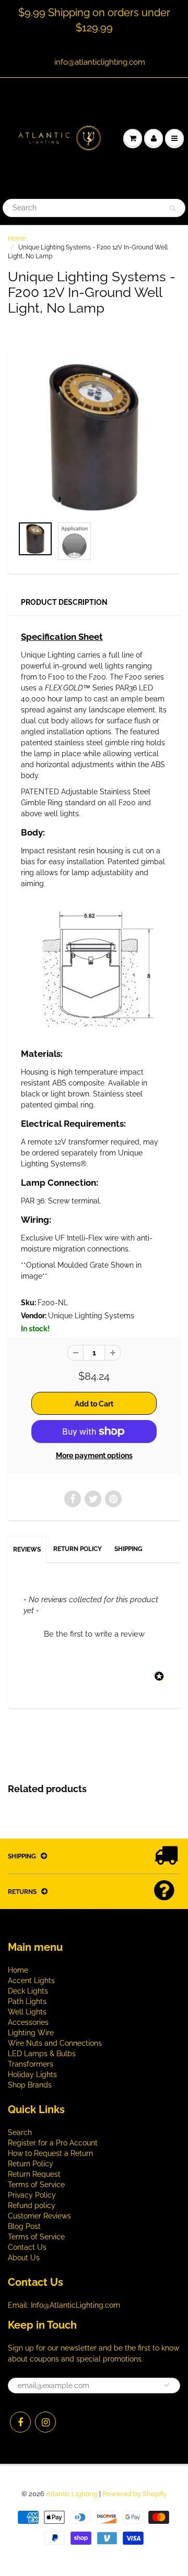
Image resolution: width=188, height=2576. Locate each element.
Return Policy (78, 1549)
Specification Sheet (62, 637)
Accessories (28, 2022)
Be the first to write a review (94, 1634)
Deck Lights (28, 1991)
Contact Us (27, 2247)
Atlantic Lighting (72, 2494)
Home (17, 238)
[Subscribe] (167, 2385)
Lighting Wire (31, 2033)
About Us (24, 2258)
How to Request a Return (50, 2153)
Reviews (27, 1549)
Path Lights (27, 2001)
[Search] (173, 208)
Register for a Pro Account (53, 2143)
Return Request (34, 2174)
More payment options (94, 1456)
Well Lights (27, 2012)
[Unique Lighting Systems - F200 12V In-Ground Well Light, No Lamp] (94, 437)
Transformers (31, 2064)
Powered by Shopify (134, 2494)
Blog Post (24, 2226)
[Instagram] (45, 2422)
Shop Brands (30, 2085)
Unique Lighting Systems (91, 1316)
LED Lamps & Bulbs (42, 2054)
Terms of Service (36, 2185)
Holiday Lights (32, 2074)
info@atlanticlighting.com (100, 62)
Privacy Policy (32, 2195)
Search (20, 2132)
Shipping (128, 1549)
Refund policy (32, 2205)
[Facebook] (20, 2422)
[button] (94, 1633)
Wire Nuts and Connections (55, 2043)
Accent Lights (31, 1981)
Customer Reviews (39, 2216)
